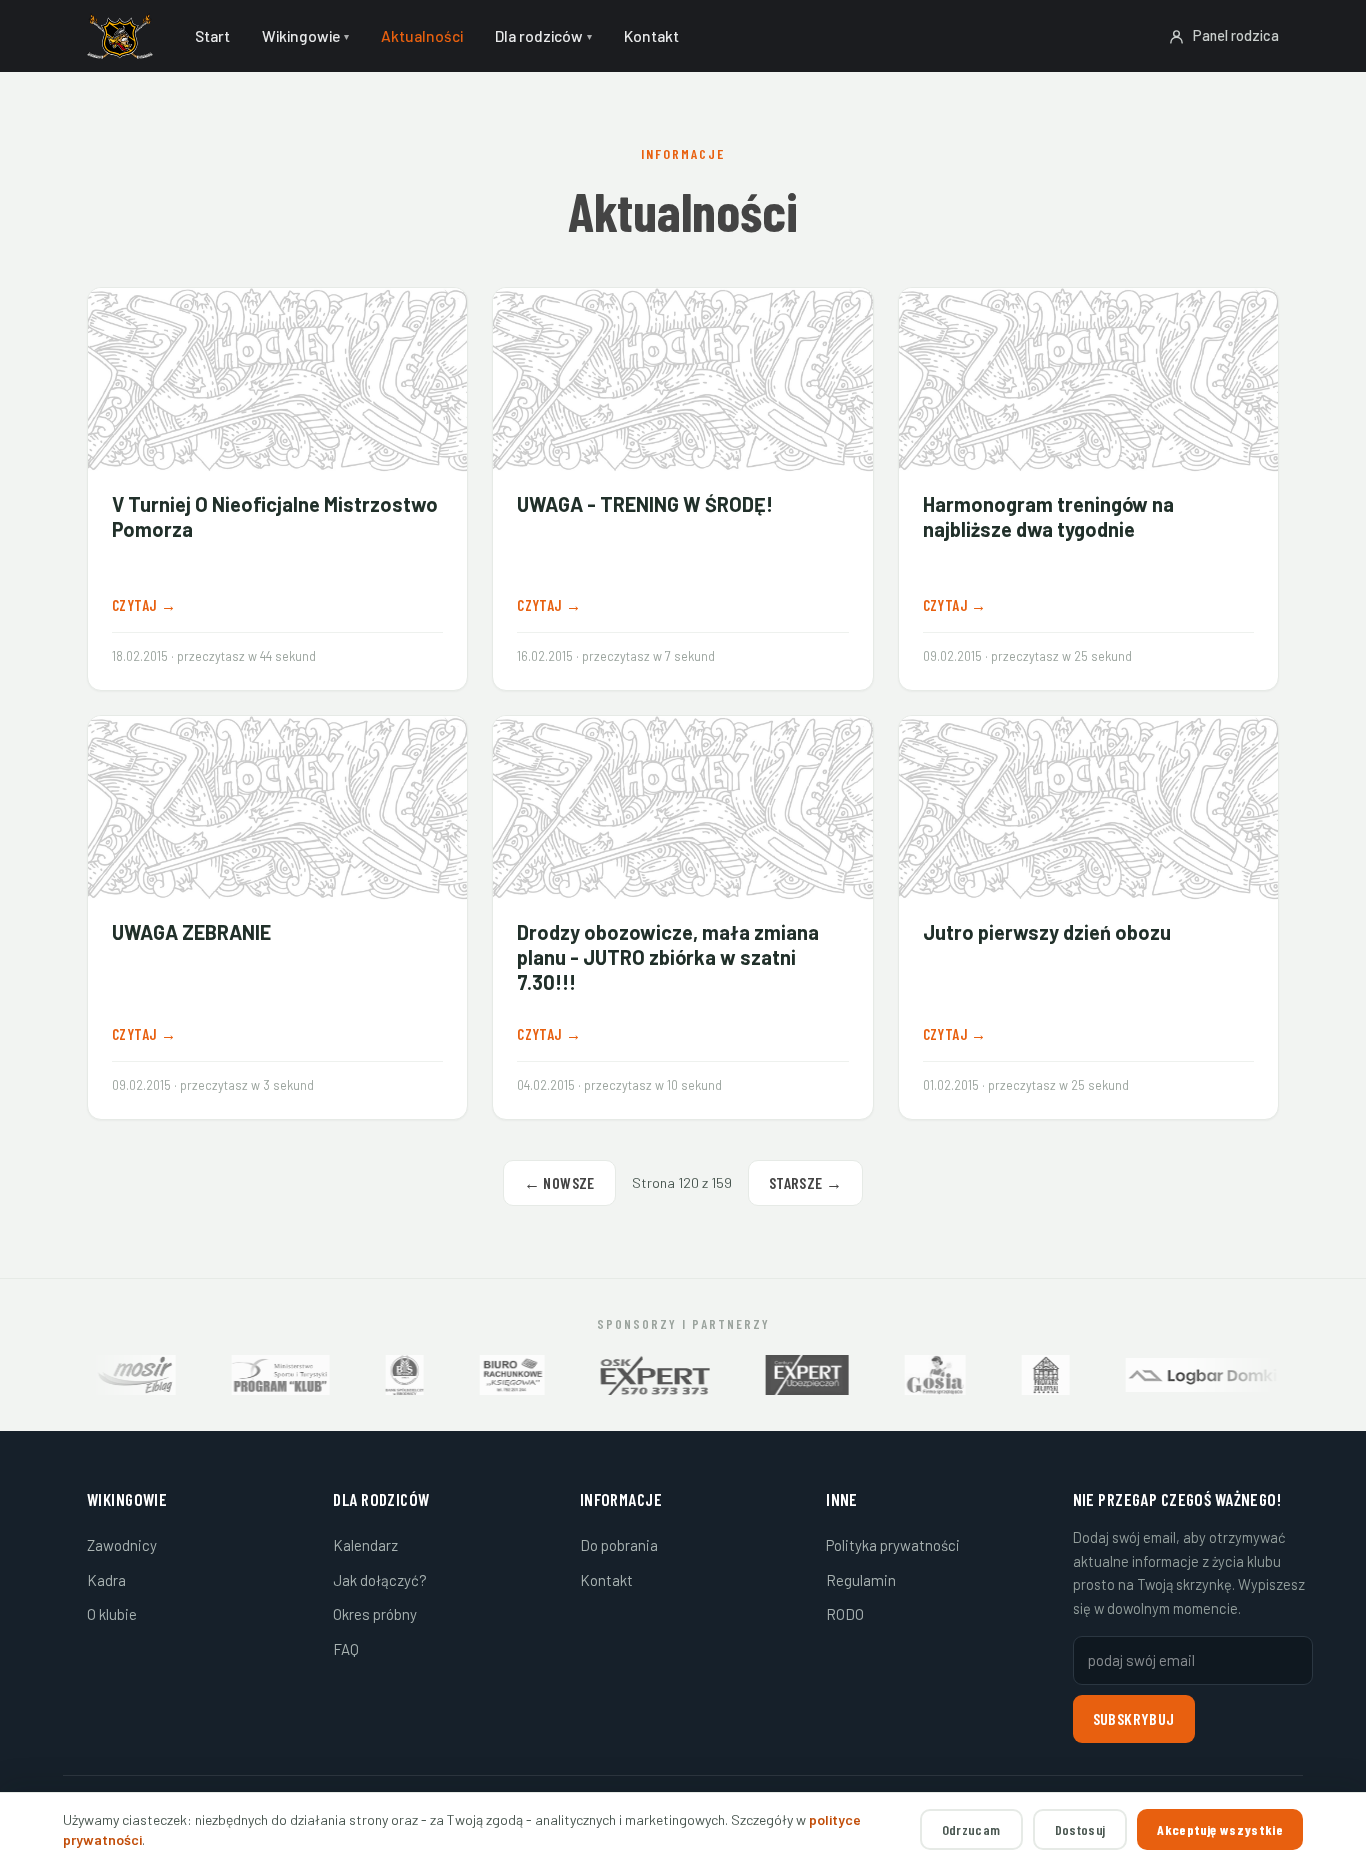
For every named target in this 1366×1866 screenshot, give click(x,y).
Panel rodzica (1236, 35)
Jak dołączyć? (380, 1580)
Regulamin (861, 1580)
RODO (845, 1614)
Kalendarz (365, 1545)
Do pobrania (619, 1545)
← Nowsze (559, 1182)
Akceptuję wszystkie (1220, 1829)
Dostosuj (1080, 1829)
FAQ (346, 1649)
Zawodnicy (122, 1545)
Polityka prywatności (893, 1545)
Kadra (106, 1580)
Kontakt (606, 1580)
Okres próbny (375, 1614)
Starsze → (806, 1182)
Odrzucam (971, 1829)
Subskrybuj (1134, 1718)
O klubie (112, 1614)
